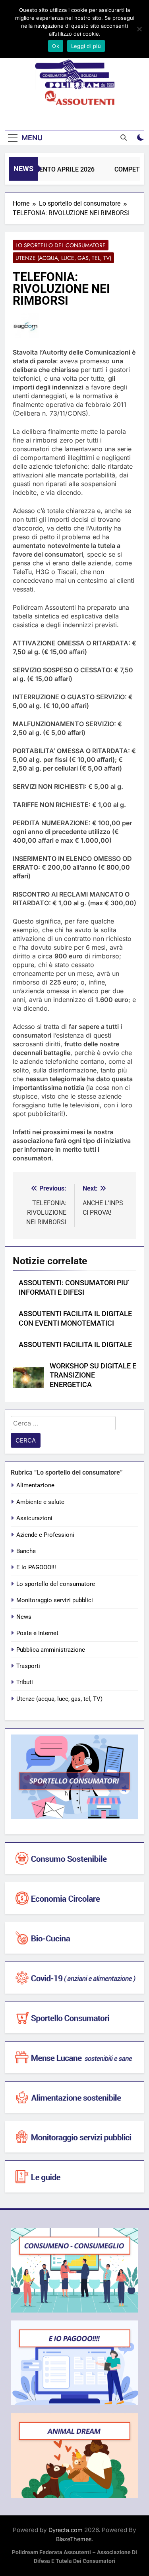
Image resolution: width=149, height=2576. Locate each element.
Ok (56, 46)
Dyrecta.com (66, 2530)
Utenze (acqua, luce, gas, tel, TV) (63, 258)
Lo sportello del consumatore (61, 245)
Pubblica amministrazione (51, 1650)
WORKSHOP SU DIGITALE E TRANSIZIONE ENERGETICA (93, 1376)
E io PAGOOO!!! (36, 1567)
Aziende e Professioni (45, 1535)
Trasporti (28, 1666)
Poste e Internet (37, 1633)
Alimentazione (35, 1485)
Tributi (25, 1682)
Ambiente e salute (40, 1502)
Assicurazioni (34, 1518)
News (24, 1617)
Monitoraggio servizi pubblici (55, 1600)
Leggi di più (86, 46)
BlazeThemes (74, 2539)
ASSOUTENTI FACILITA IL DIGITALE (75, 1345)
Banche (26, 1551)
